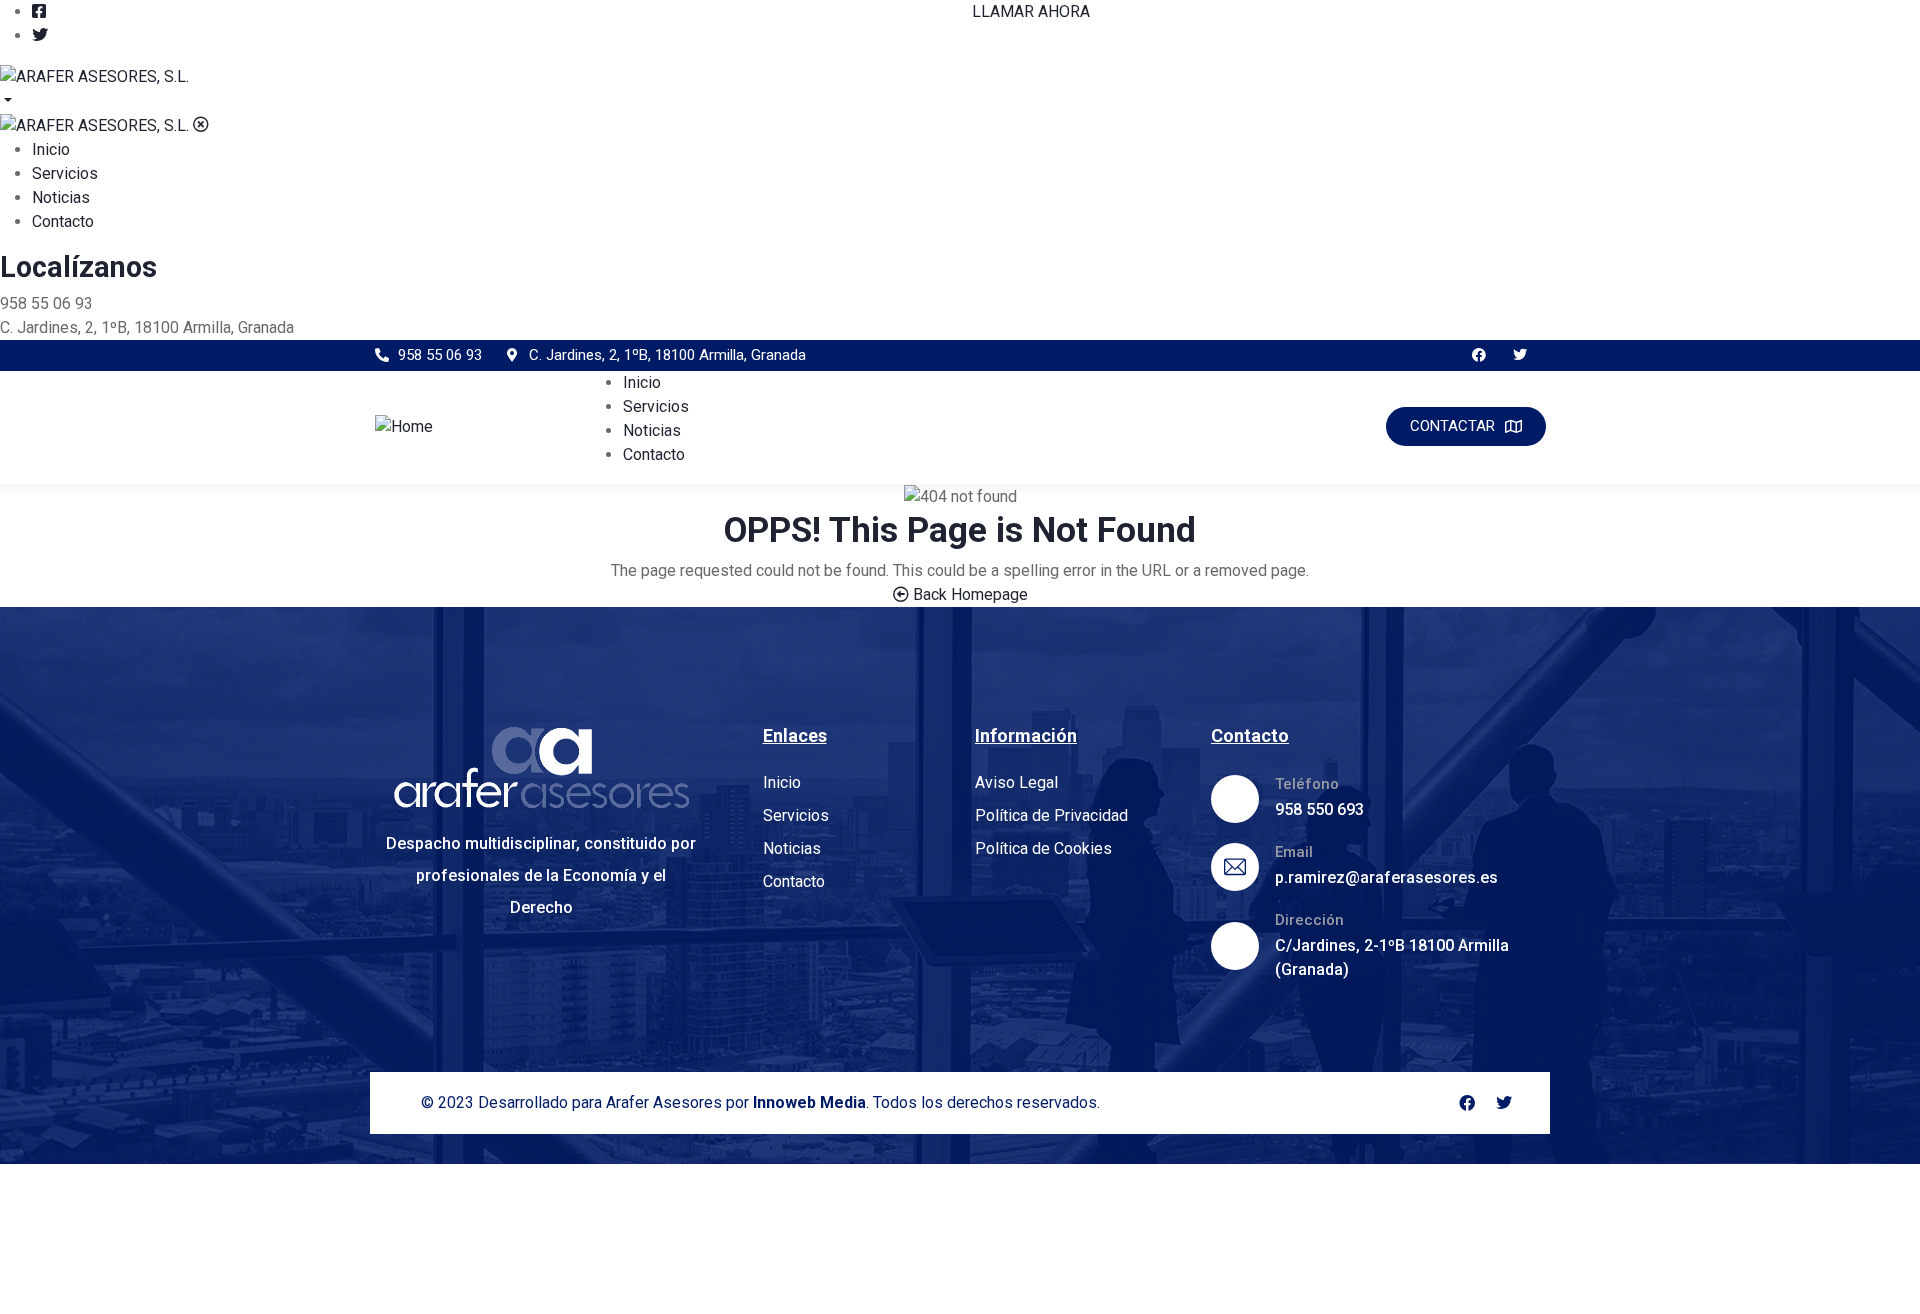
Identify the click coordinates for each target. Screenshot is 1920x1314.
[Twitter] (1519, 355)
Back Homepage (968, 594)
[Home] (404, 425)
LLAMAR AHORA (1031, 11)
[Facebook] (1478, 355)
